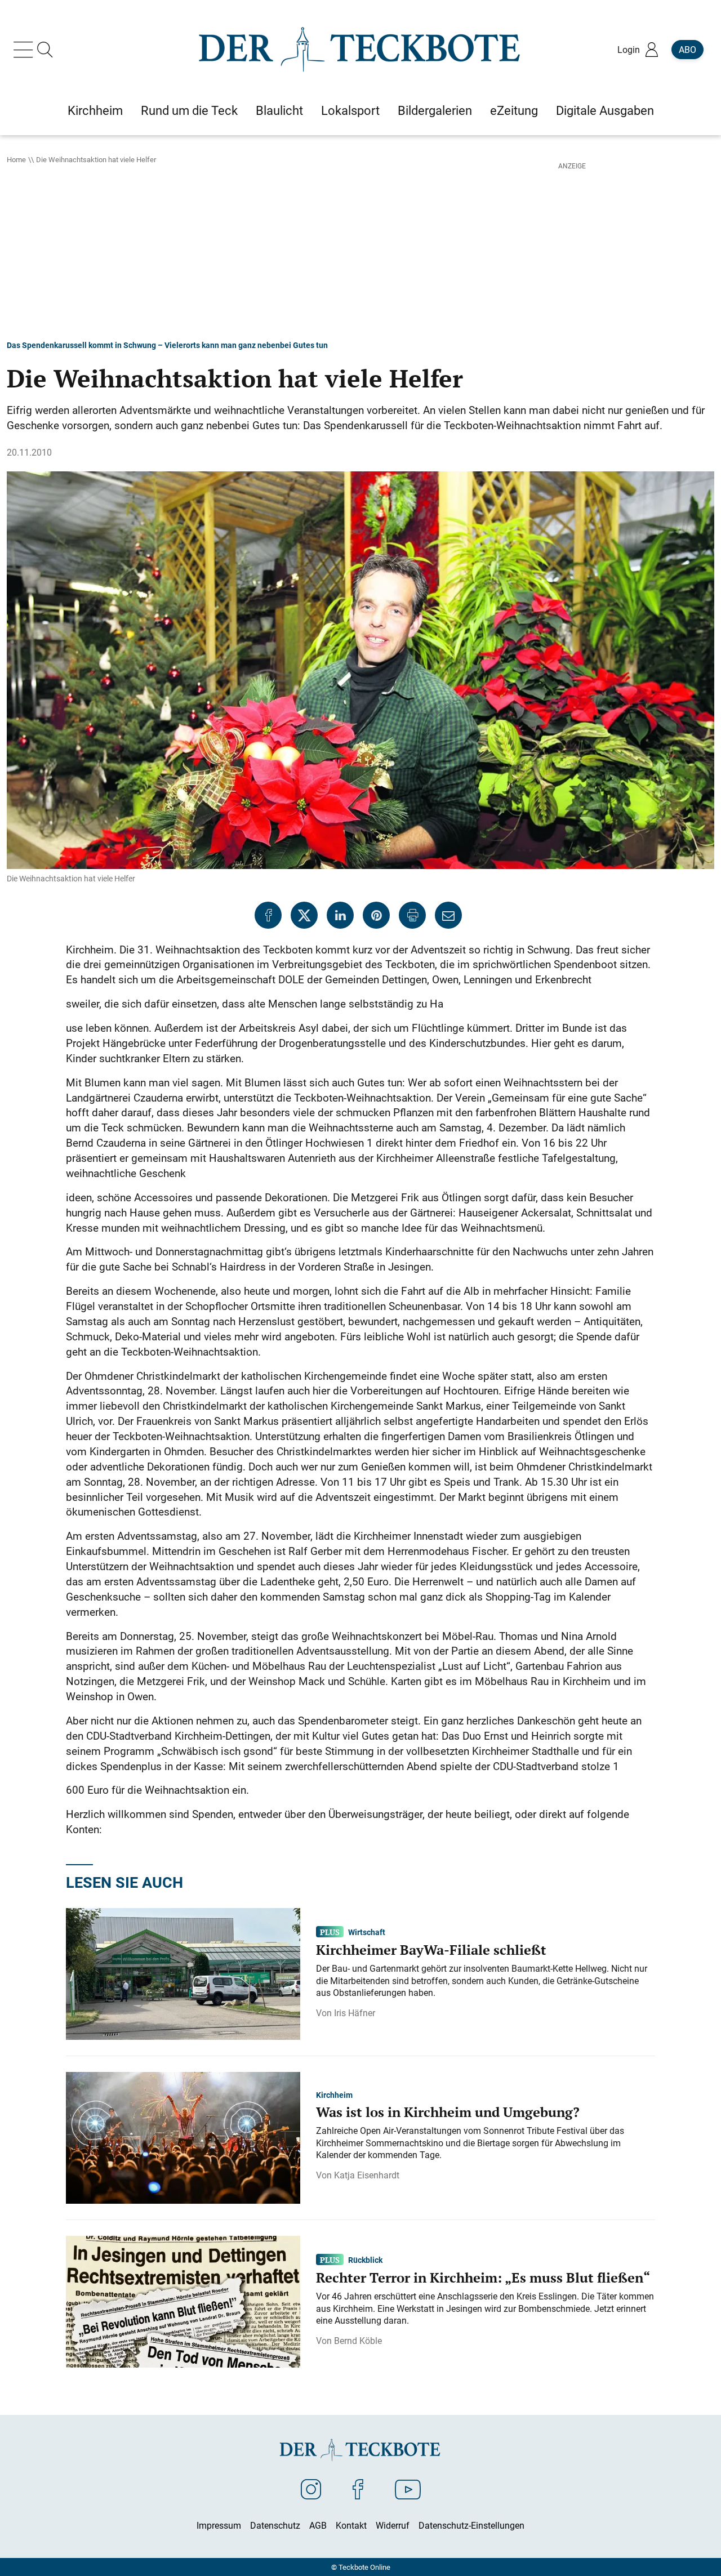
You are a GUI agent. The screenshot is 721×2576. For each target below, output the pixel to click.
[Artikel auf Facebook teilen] (268, 915)
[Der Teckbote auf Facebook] (358, 2489)
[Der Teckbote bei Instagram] (311, 2489)
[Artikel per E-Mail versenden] (448, 915)
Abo (687, 50)
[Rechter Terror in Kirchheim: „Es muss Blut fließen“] (183, 2301)
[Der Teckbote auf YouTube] (408, 2489)
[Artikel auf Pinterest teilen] (376, 915)
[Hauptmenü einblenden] (25, 50)
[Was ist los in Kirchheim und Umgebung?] (183, 2137)
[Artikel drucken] (412, 915)
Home (16, 159)
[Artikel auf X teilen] (304, 915)
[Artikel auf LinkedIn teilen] (340, 915)
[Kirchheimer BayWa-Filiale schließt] (183, 1973)
